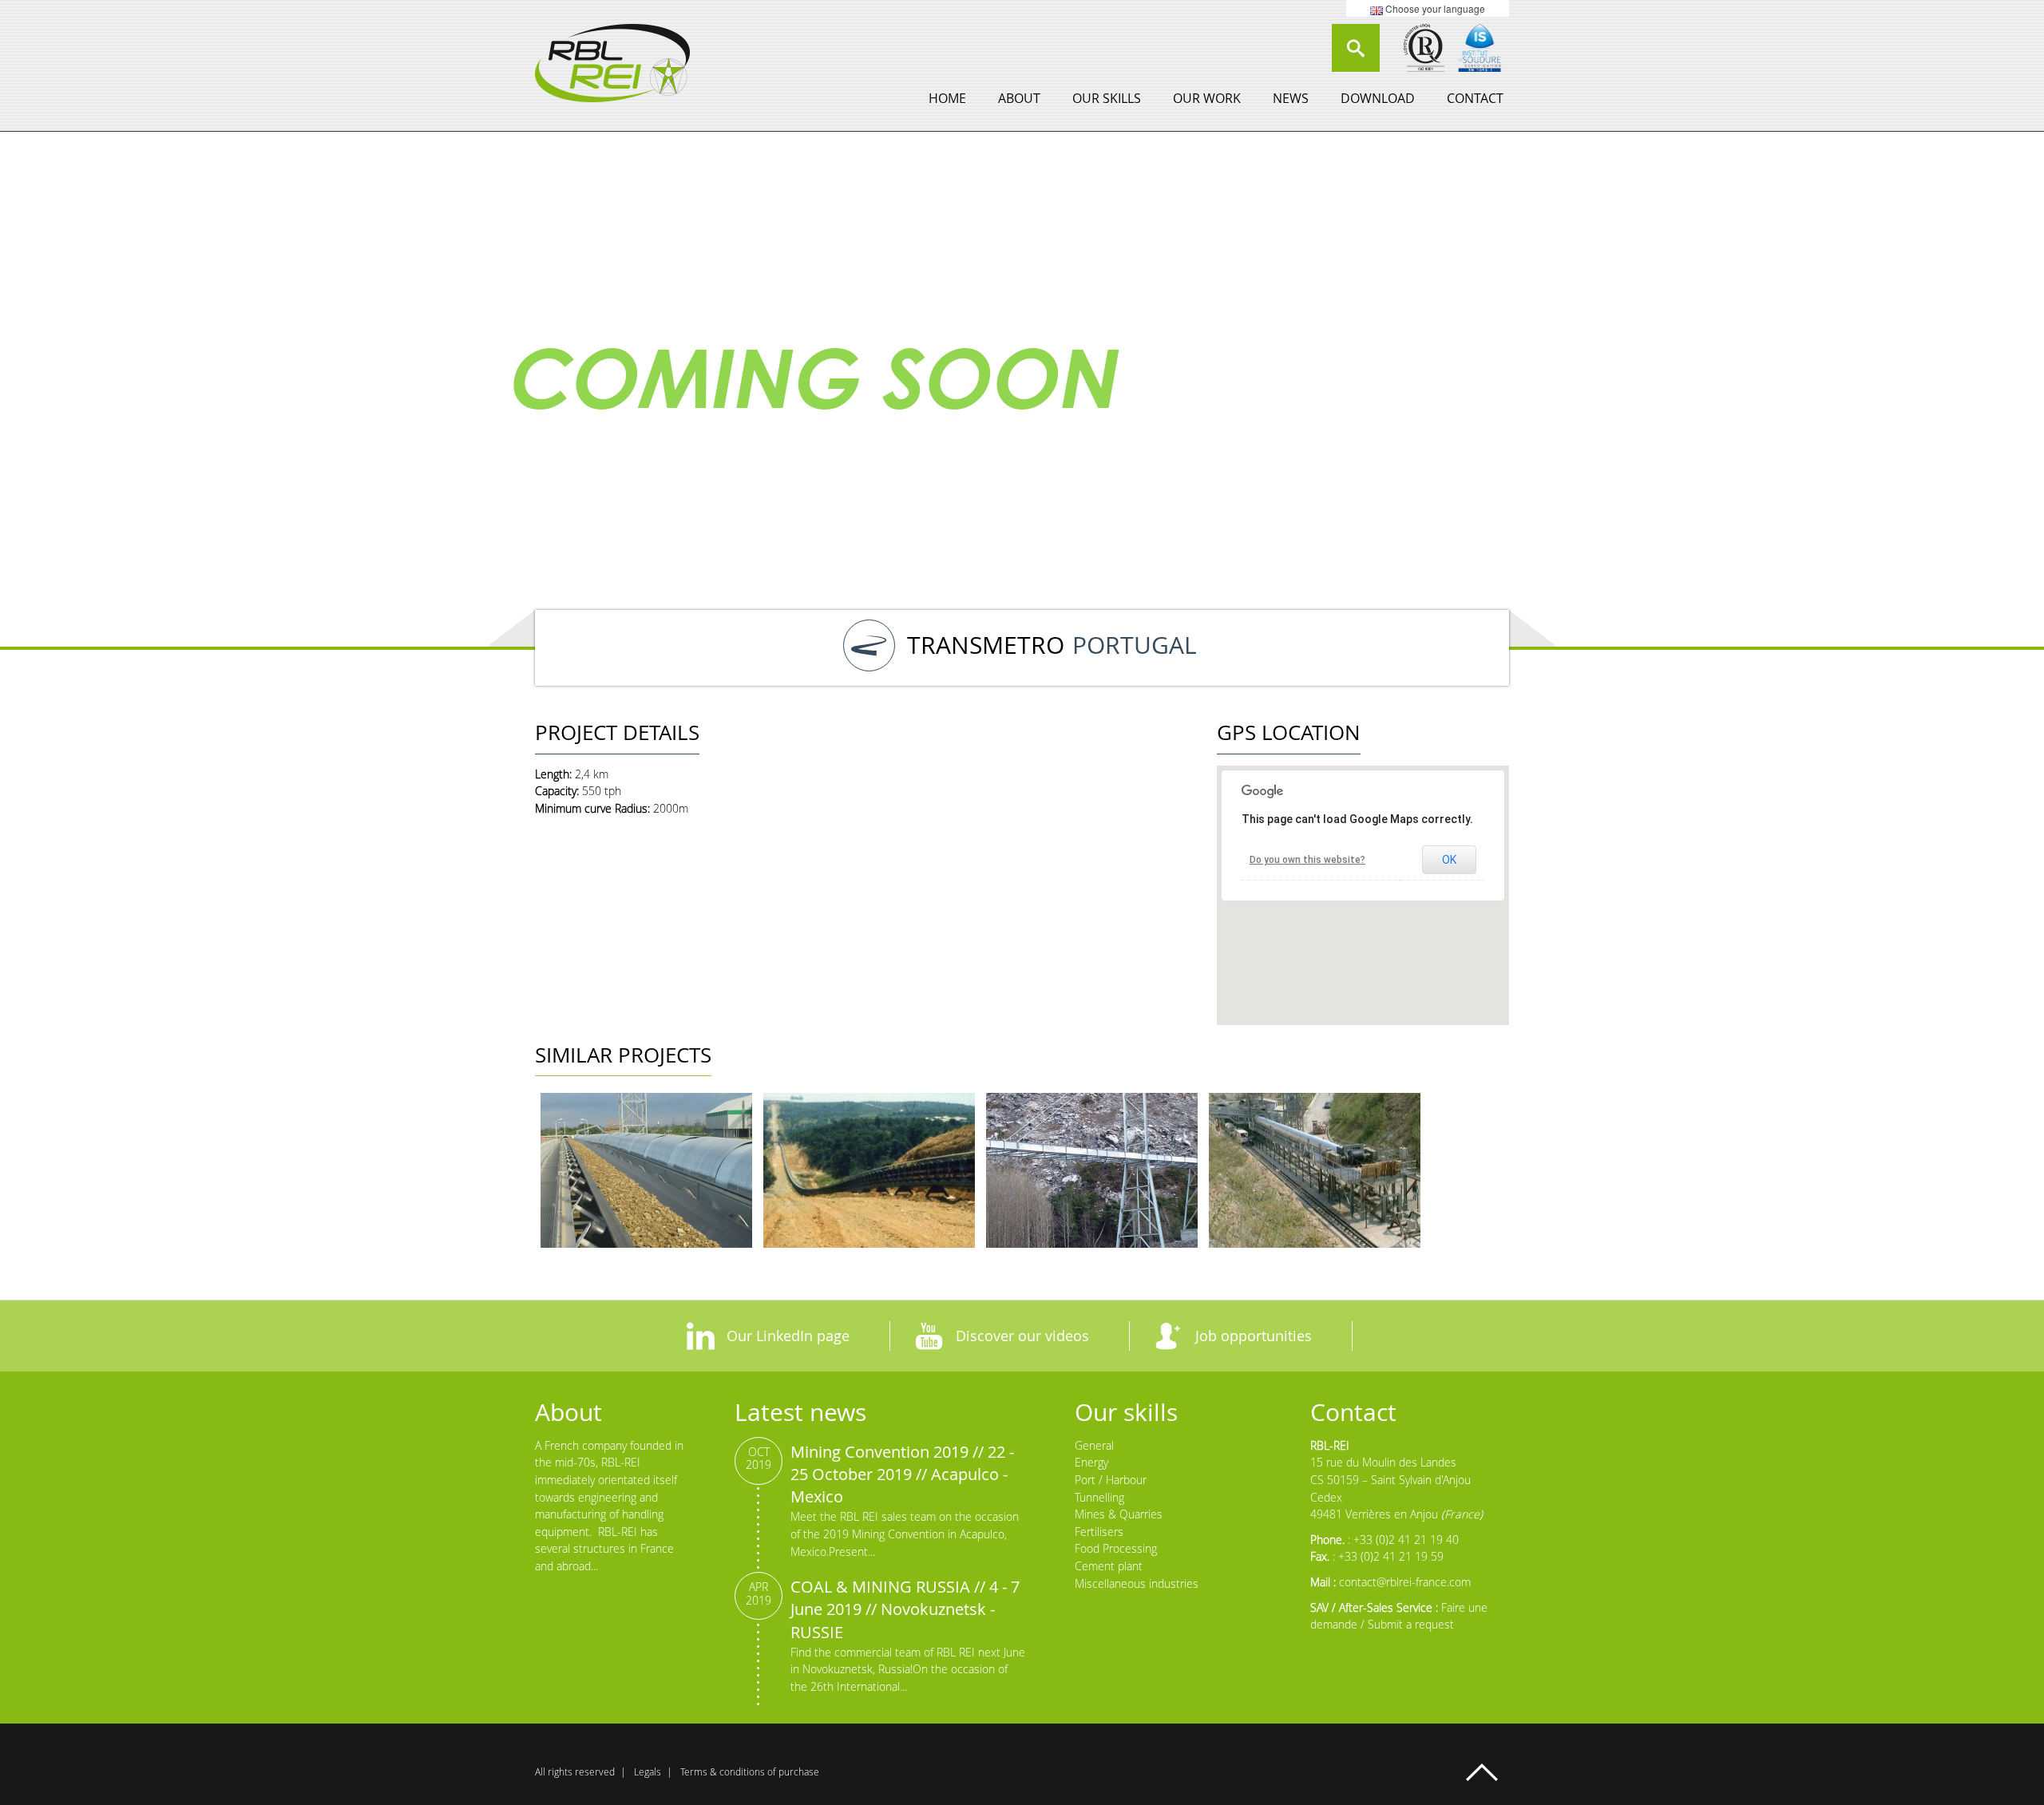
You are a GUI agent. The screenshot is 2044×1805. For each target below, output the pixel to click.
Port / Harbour (1111, 1480)
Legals (648, 1772)
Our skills (1107, 98)
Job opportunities (1254, 1336)
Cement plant (1109, 1566)
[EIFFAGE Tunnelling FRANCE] (1092, 1170)
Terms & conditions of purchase (750, 1772)
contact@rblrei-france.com (1405, 1582)
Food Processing (1116, 1548)
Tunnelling (1099, 1497)
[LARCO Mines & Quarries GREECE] (869, 1170)
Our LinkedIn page (788, 1336)
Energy (1091, 1462)
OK (1449, 860)
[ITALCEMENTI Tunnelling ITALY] (1315, 1170)
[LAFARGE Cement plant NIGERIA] (646, 1170)
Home (947, 98)
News (1291, 98)
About (1019, 98)
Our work (1207, 98)
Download (1378, 98)
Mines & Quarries (1119, 1514)
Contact (1475, 98)
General (1094, 1445)
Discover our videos (1022, 1336)
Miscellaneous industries (1137, 1583)
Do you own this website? (1307, 860)
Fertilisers (1099, 1532)
